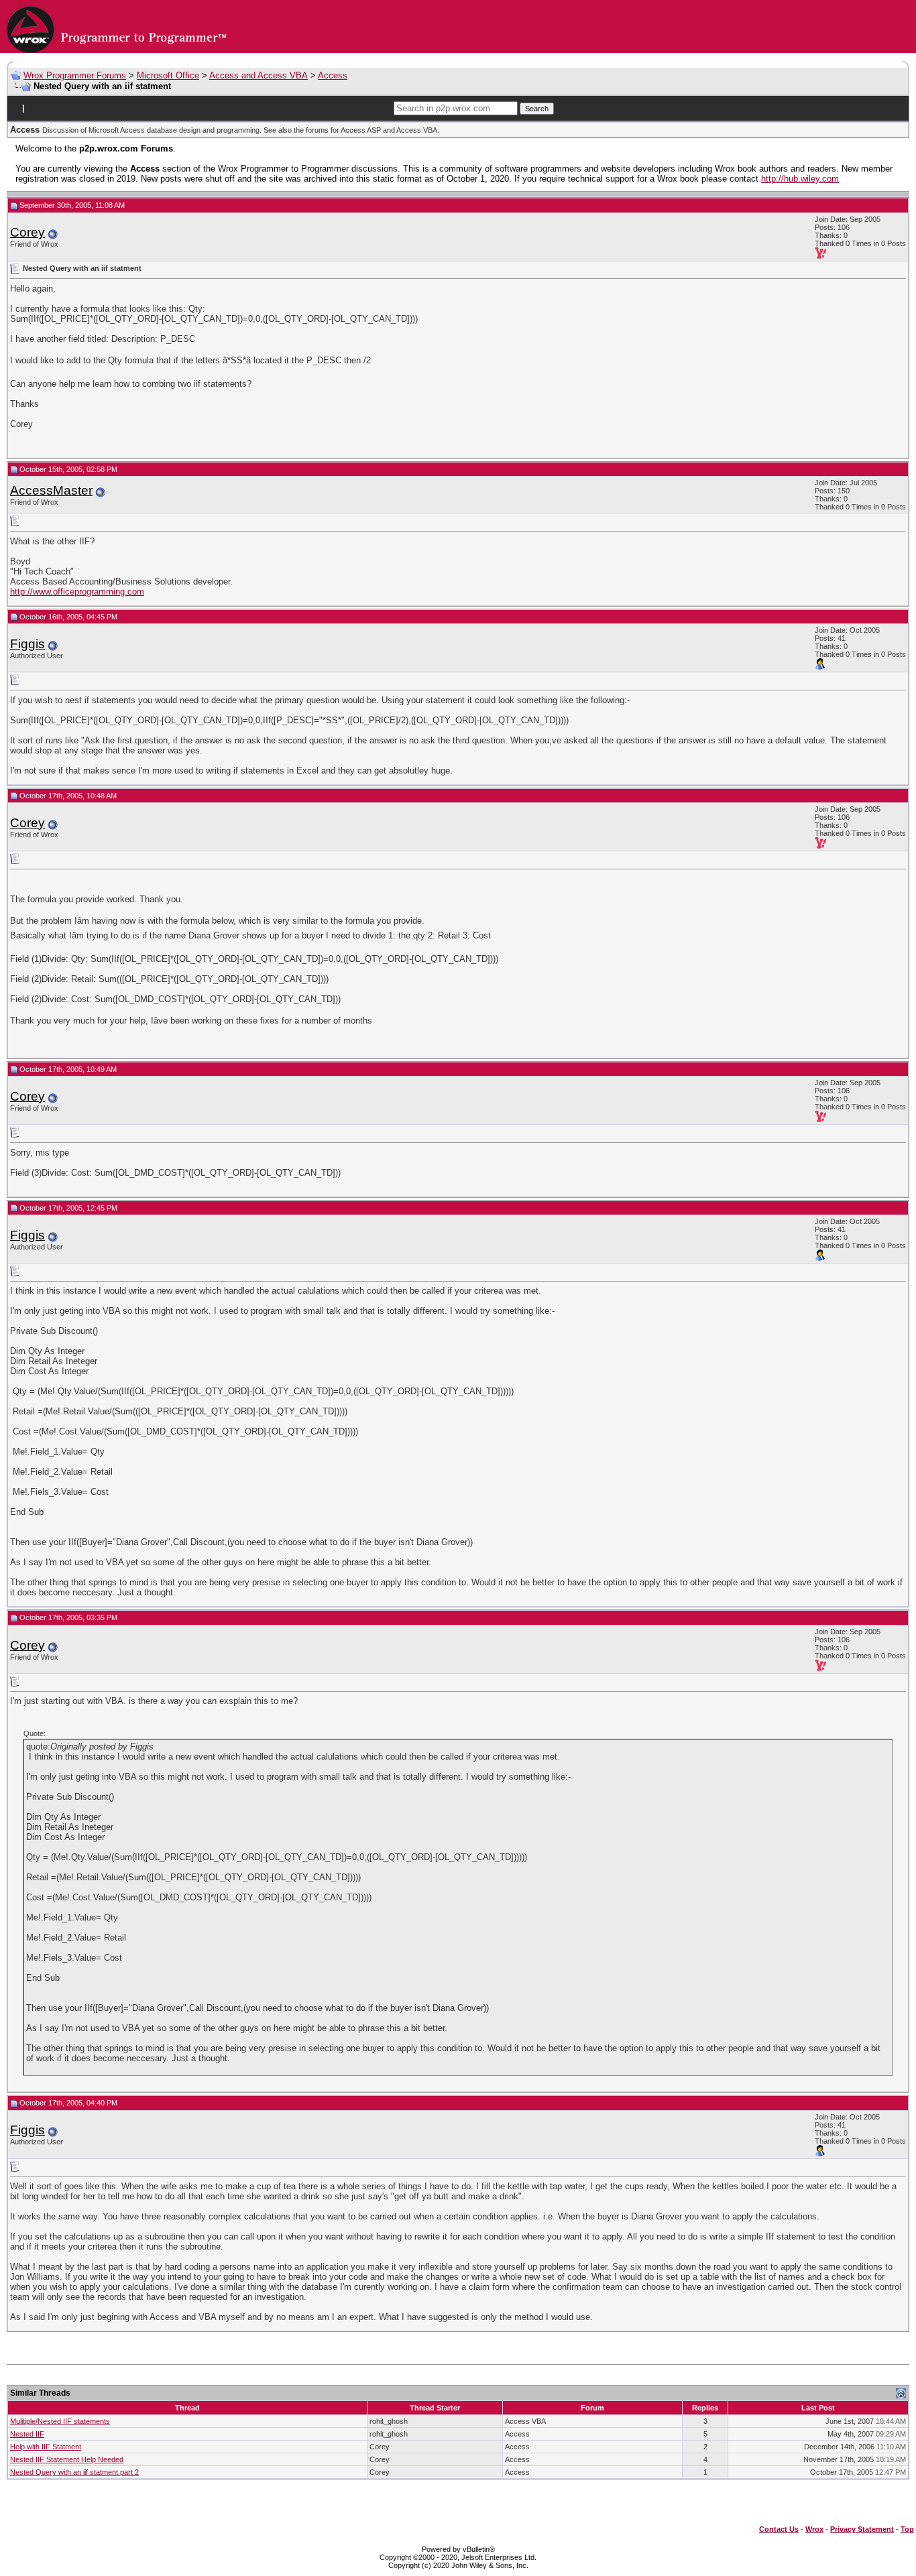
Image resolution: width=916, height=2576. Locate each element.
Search (537, 109)
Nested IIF (27, 2434)
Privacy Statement (862, 2529)
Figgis (27, 644)
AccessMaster (51, 490)
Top (907, 2529)
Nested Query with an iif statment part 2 (74, 2472)
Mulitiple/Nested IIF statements (60, 2421)
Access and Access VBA (259, 75)
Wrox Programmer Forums (75, 75)
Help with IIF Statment (46, 2447)
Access (333, 75)
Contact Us (779, 2529)
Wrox (814, 2529)
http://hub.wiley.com (800, 179)
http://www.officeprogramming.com (77, 592)
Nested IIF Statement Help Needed (67, 2459)
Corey (27, 232)
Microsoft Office (168, 75)
